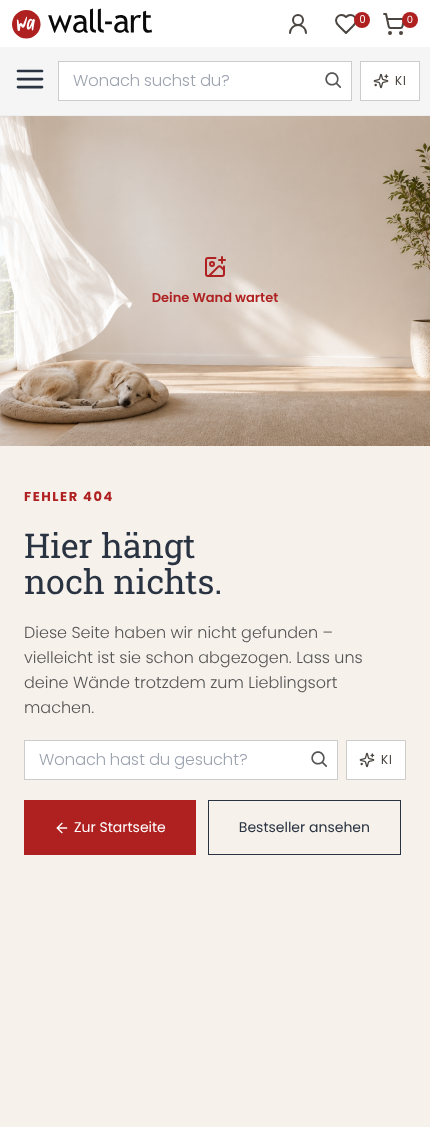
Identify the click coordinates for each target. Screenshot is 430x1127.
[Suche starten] (332, 81)
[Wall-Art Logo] (82, 23)
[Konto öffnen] (298, 24)
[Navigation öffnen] (30, 79)
